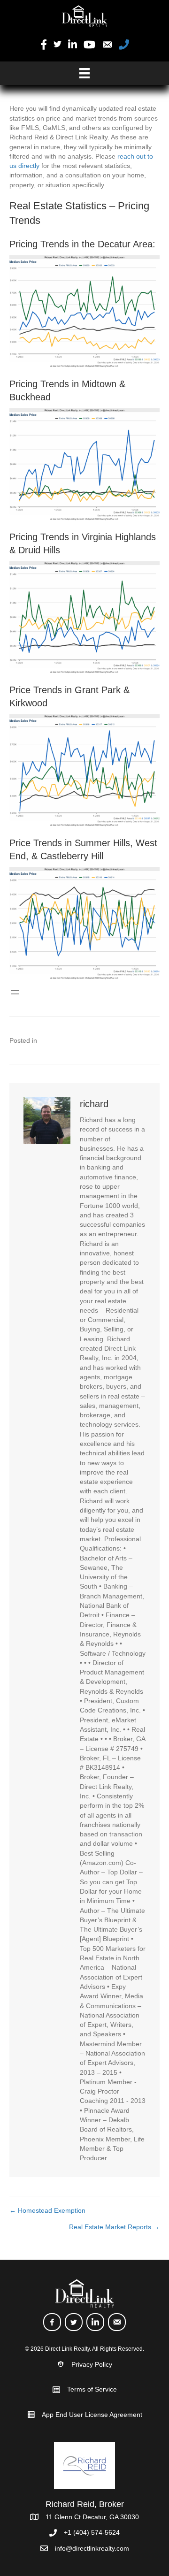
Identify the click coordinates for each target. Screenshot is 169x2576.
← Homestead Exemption (47, 2210)
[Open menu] (15, 992)
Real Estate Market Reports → (114, 2227)
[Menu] (84, 73)
